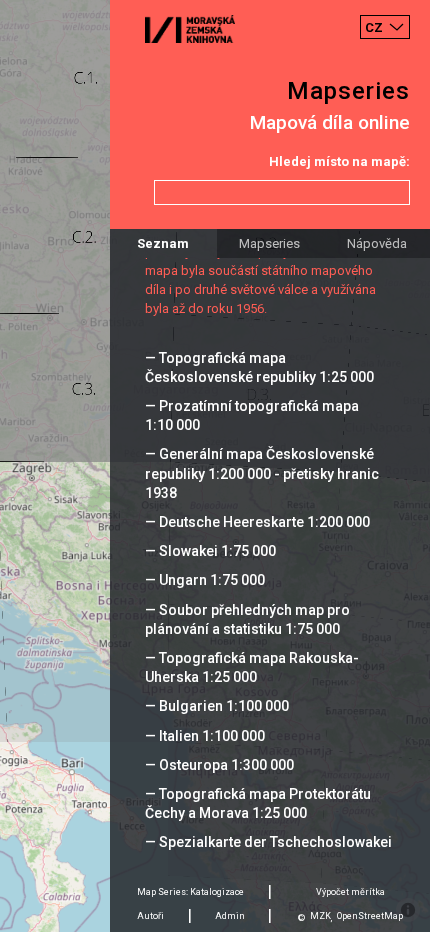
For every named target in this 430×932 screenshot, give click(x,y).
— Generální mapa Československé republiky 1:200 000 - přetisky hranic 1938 (262, 473)
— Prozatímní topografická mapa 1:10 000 (252, 415)
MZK (320, 916)
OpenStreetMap (370, 916)
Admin (230, 916)
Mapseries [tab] (269, 243)
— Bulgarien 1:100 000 (217, 706)
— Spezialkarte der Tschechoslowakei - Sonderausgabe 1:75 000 (268, 851)
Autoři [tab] (150, 916)
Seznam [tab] (163, 243)
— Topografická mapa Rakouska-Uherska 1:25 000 (252, 667)
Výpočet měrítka (350, 892)
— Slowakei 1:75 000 (210, 551)
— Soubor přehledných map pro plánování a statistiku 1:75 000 (247, 619)
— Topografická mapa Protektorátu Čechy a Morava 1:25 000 (258, 803)
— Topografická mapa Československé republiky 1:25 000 (259, 367)
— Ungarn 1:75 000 (205, 580)
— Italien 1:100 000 (205, 736)
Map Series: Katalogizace (190, 892)
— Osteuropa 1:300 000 (219, 765)
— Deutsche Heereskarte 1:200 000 (257, 522)
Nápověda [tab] (377, 243)
